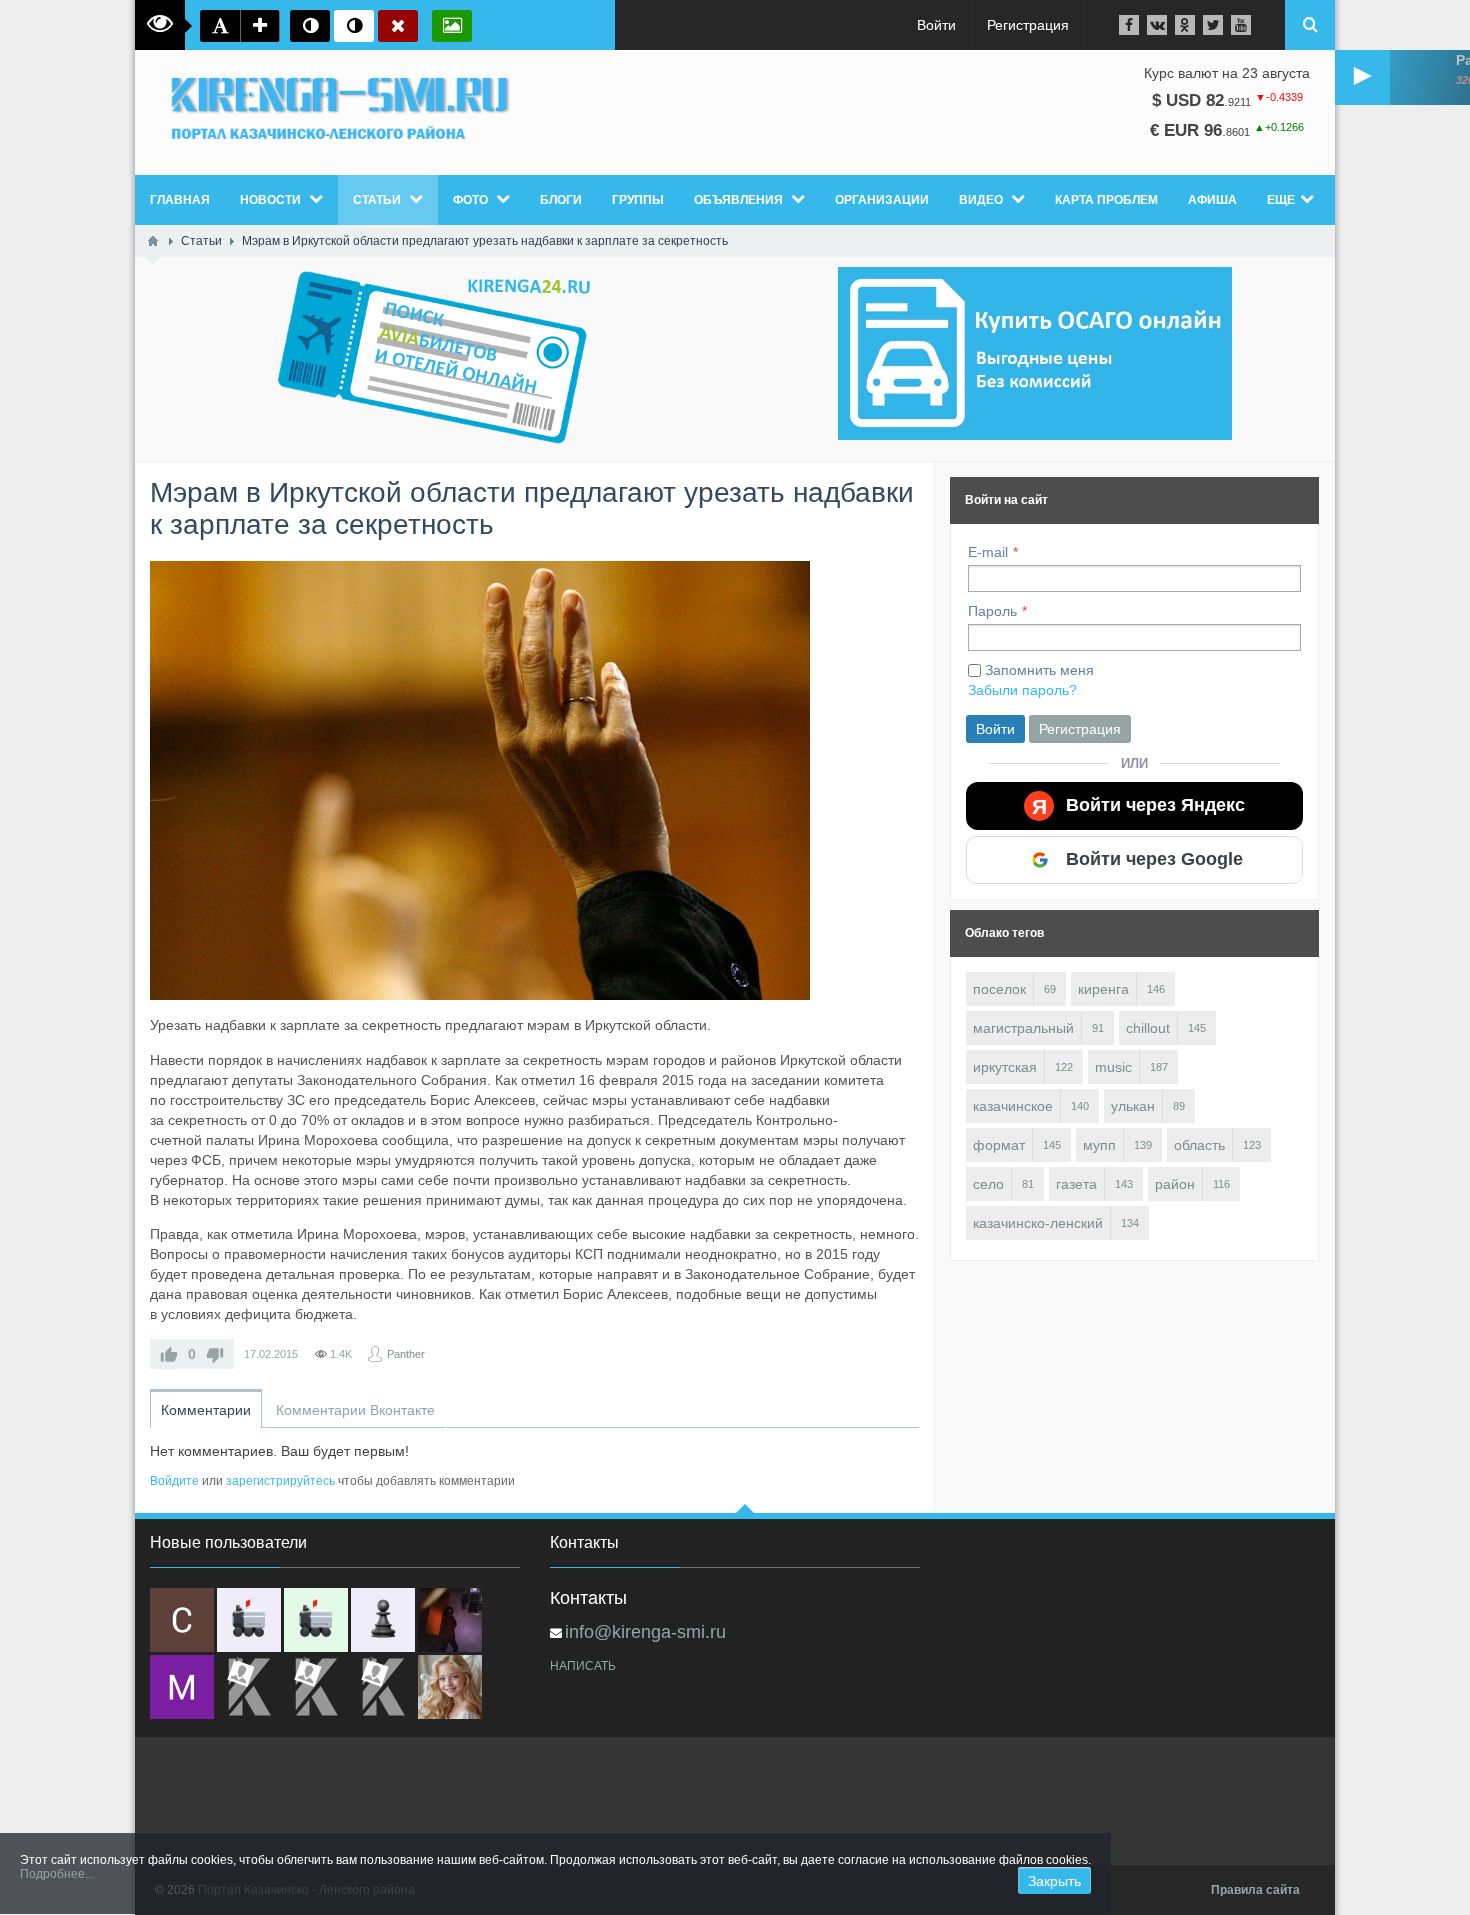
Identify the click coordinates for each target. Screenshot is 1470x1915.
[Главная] (153, 241)
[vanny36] (450, 1687)
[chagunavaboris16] (383, 1620)
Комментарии (206, 1410)
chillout (1148, 1028)
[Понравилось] (169, 1354)
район (1175, 1184)
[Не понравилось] (215, 1354)
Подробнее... (57, 1874)
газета (1076, 1184)
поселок (999, 989)
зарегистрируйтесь (280, 1481)
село (988, 1184)
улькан (1133, 1106)
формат (999, 1145)
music (1113, 1067)
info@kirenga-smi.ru (645, 1632)
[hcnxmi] (316, 1620)
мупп (1099, 1145)
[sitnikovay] (249, 1687)
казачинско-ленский (1038, 1223)
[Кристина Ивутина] (383, 1687)
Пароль (992, 611)
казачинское (1013, 1106)
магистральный (1023, 1028)
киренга (1103, 989)
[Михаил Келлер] (182, 1687)
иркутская (1005, 1067)
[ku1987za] (249, 1620)
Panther (406, 1354)
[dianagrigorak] (450, 1620)
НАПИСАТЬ (583, 1666)
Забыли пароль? (1022, 690)
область (1199, 1145)
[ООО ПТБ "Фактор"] (316, 1687)
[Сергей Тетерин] (182, 1620)
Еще (1281, 200)
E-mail (988, 552)
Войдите (174, 1481)
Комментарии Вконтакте (355, 1410)
